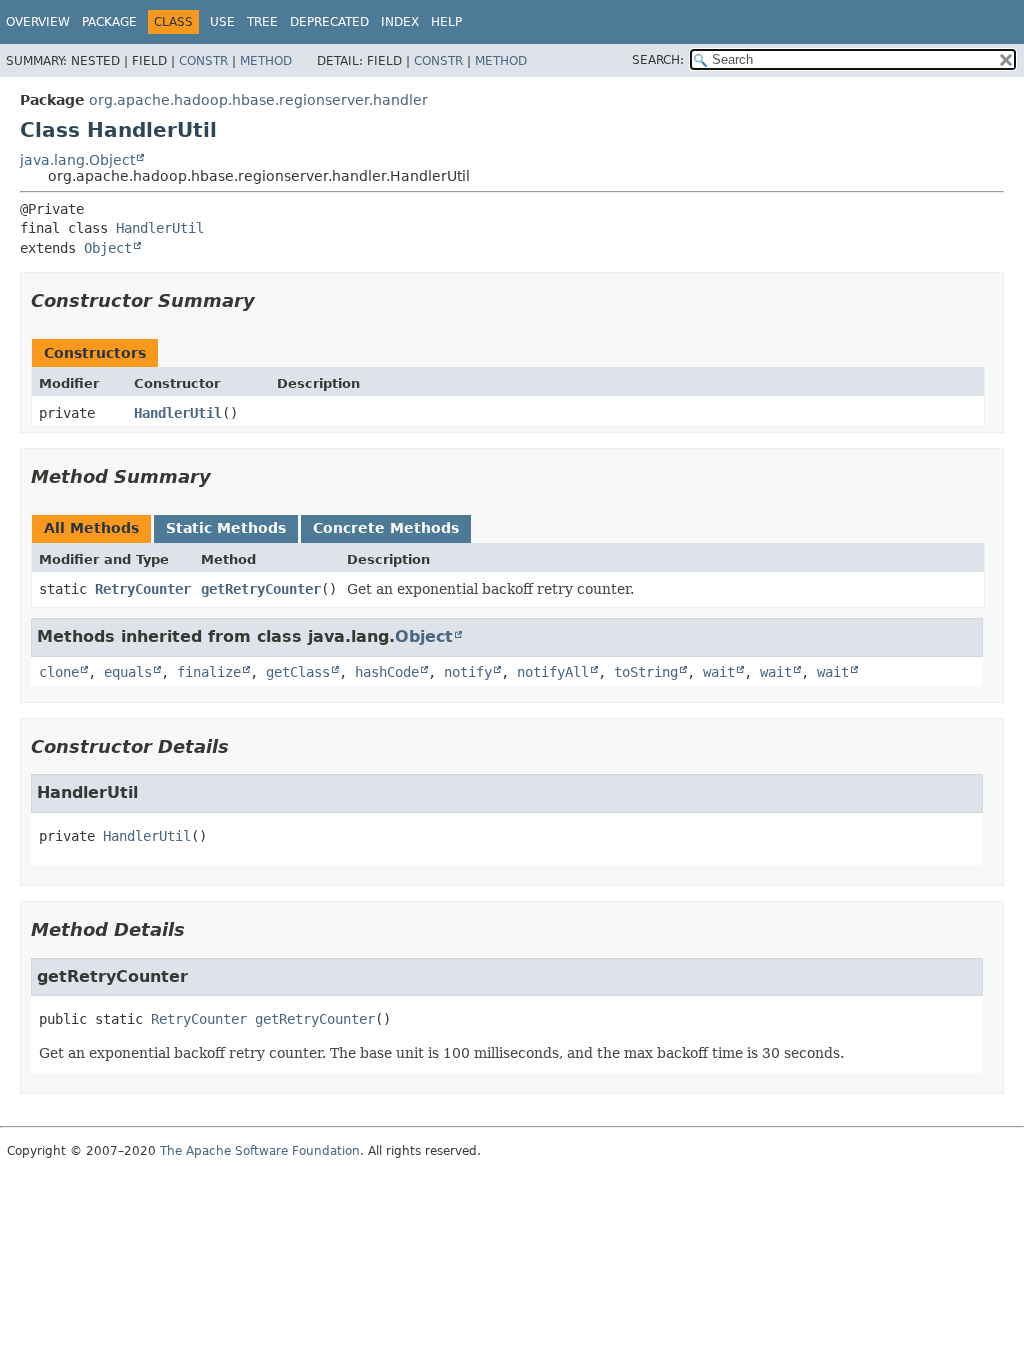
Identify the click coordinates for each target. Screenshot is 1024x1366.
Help (446, 22)
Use (222, 22)
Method (266, 61)
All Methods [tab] (91, 528)
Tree (262, 22)
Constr (203, 61)
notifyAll (553, 672)
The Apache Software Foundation (260, 1151)
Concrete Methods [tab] (386, 528)
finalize (209, 672)
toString (646, 672)
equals (128, 672)
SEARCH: (658, 60)
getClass (298, 672)
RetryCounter (143, 589)
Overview (38, 22)
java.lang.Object (77, 160)
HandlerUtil (160, 228)
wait (719, 672)
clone (59, 672)
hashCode (387, 672)
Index (400, 22)
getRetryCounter (261, 589)
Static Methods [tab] (226, 528)
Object (108, 248)
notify (468, 672)
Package (109, 22)
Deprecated (329, 22)
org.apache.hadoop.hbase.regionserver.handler (258, 100)
